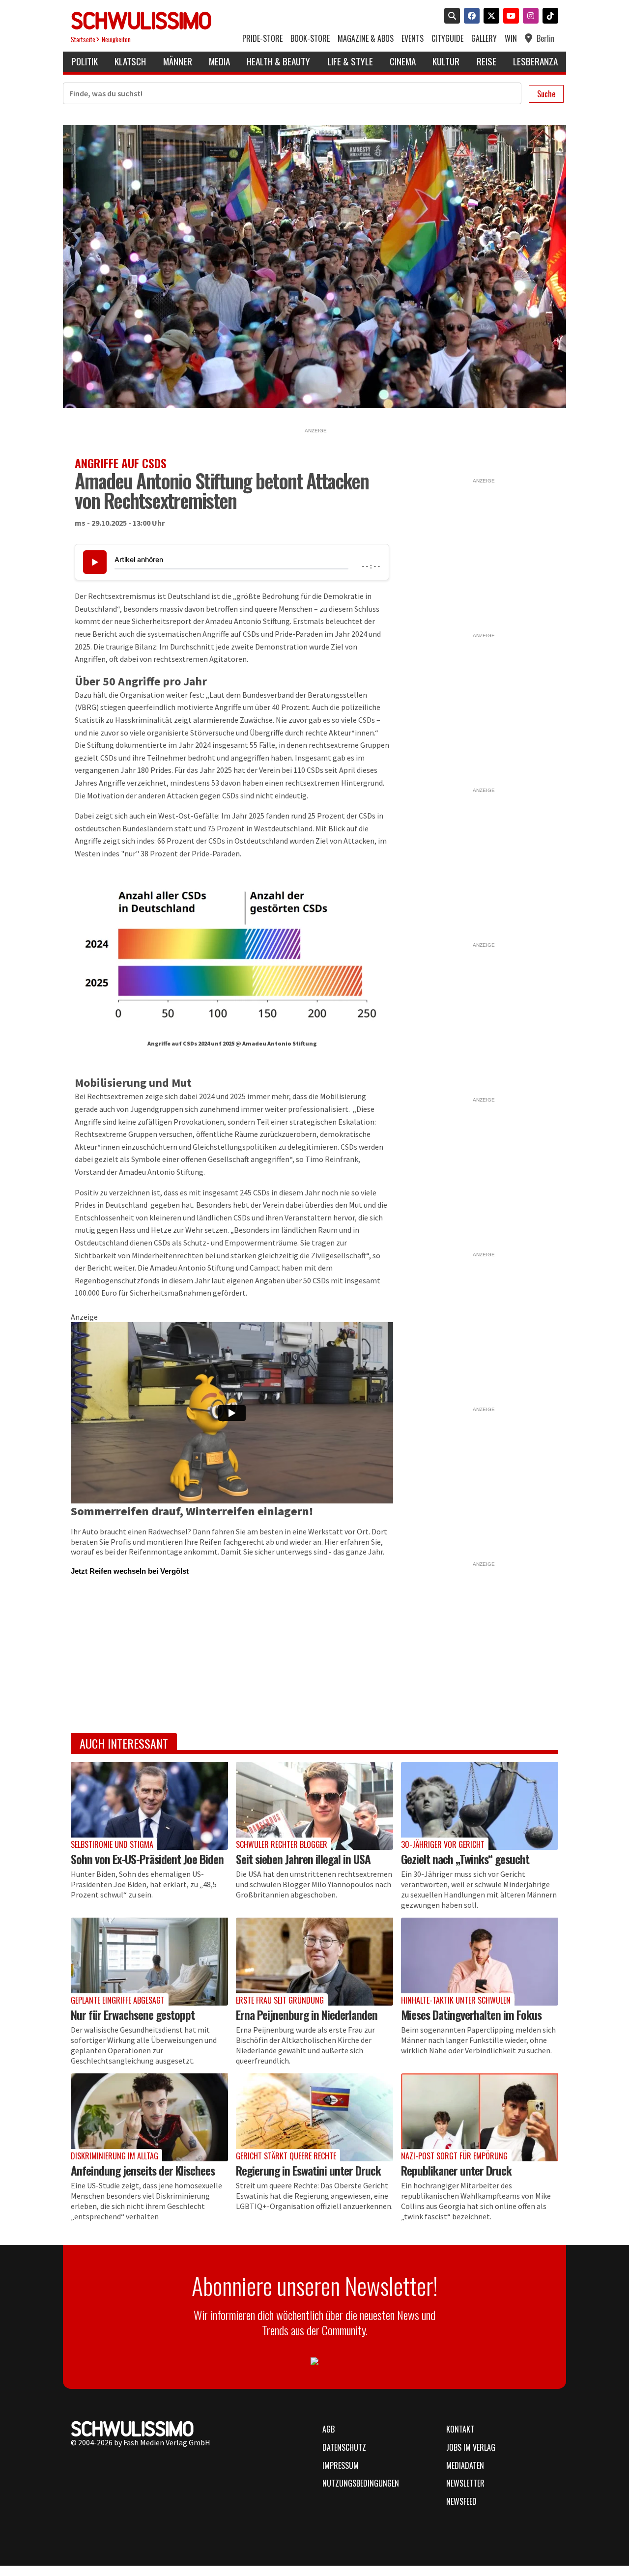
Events (413, 39)
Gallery (484, 39)
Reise (486, 61)
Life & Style (350, 61)
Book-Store (310, 39)
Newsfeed (461, 2501)
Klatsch (130, 61)
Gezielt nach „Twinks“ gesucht (465, 1859)
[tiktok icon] (548, 17)
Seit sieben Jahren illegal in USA (303, 1859)
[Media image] (149, 1806)
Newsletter (465, 2483)
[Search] (450, 17)
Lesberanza (535, 61)
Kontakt (460, 2429)
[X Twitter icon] (489, 17)
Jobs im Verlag (471, 2447)
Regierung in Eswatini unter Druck (308, 2170)
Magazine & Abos (366, 39)
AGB (329, 2429)
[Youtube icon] (509, 17)
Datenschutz (344, 2447)
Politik (85, 61)
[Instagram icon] (529, 17)
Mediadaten (465, 2465)
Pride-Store (262, 39)
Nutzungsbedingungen (361, 2483)
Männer (178, 61)
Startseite (83, 40)
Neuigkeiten (116, 40)
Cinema (403, 61)
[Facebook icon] (470, 17)
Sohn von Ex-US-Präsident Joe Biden (147, 1859)
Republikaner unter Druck (456, 2170)
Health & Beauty (278, 61)
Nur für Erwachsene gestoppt (133, 2014)
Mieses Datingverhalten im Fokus (471, 2014)
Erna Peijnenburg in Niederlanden (307, 2014)
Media (219, 61)
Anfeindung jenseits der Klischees (143, 2170)
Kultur (446, 61)
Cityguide (447, 39)
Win (511, 39)
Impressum (341, 2465)
